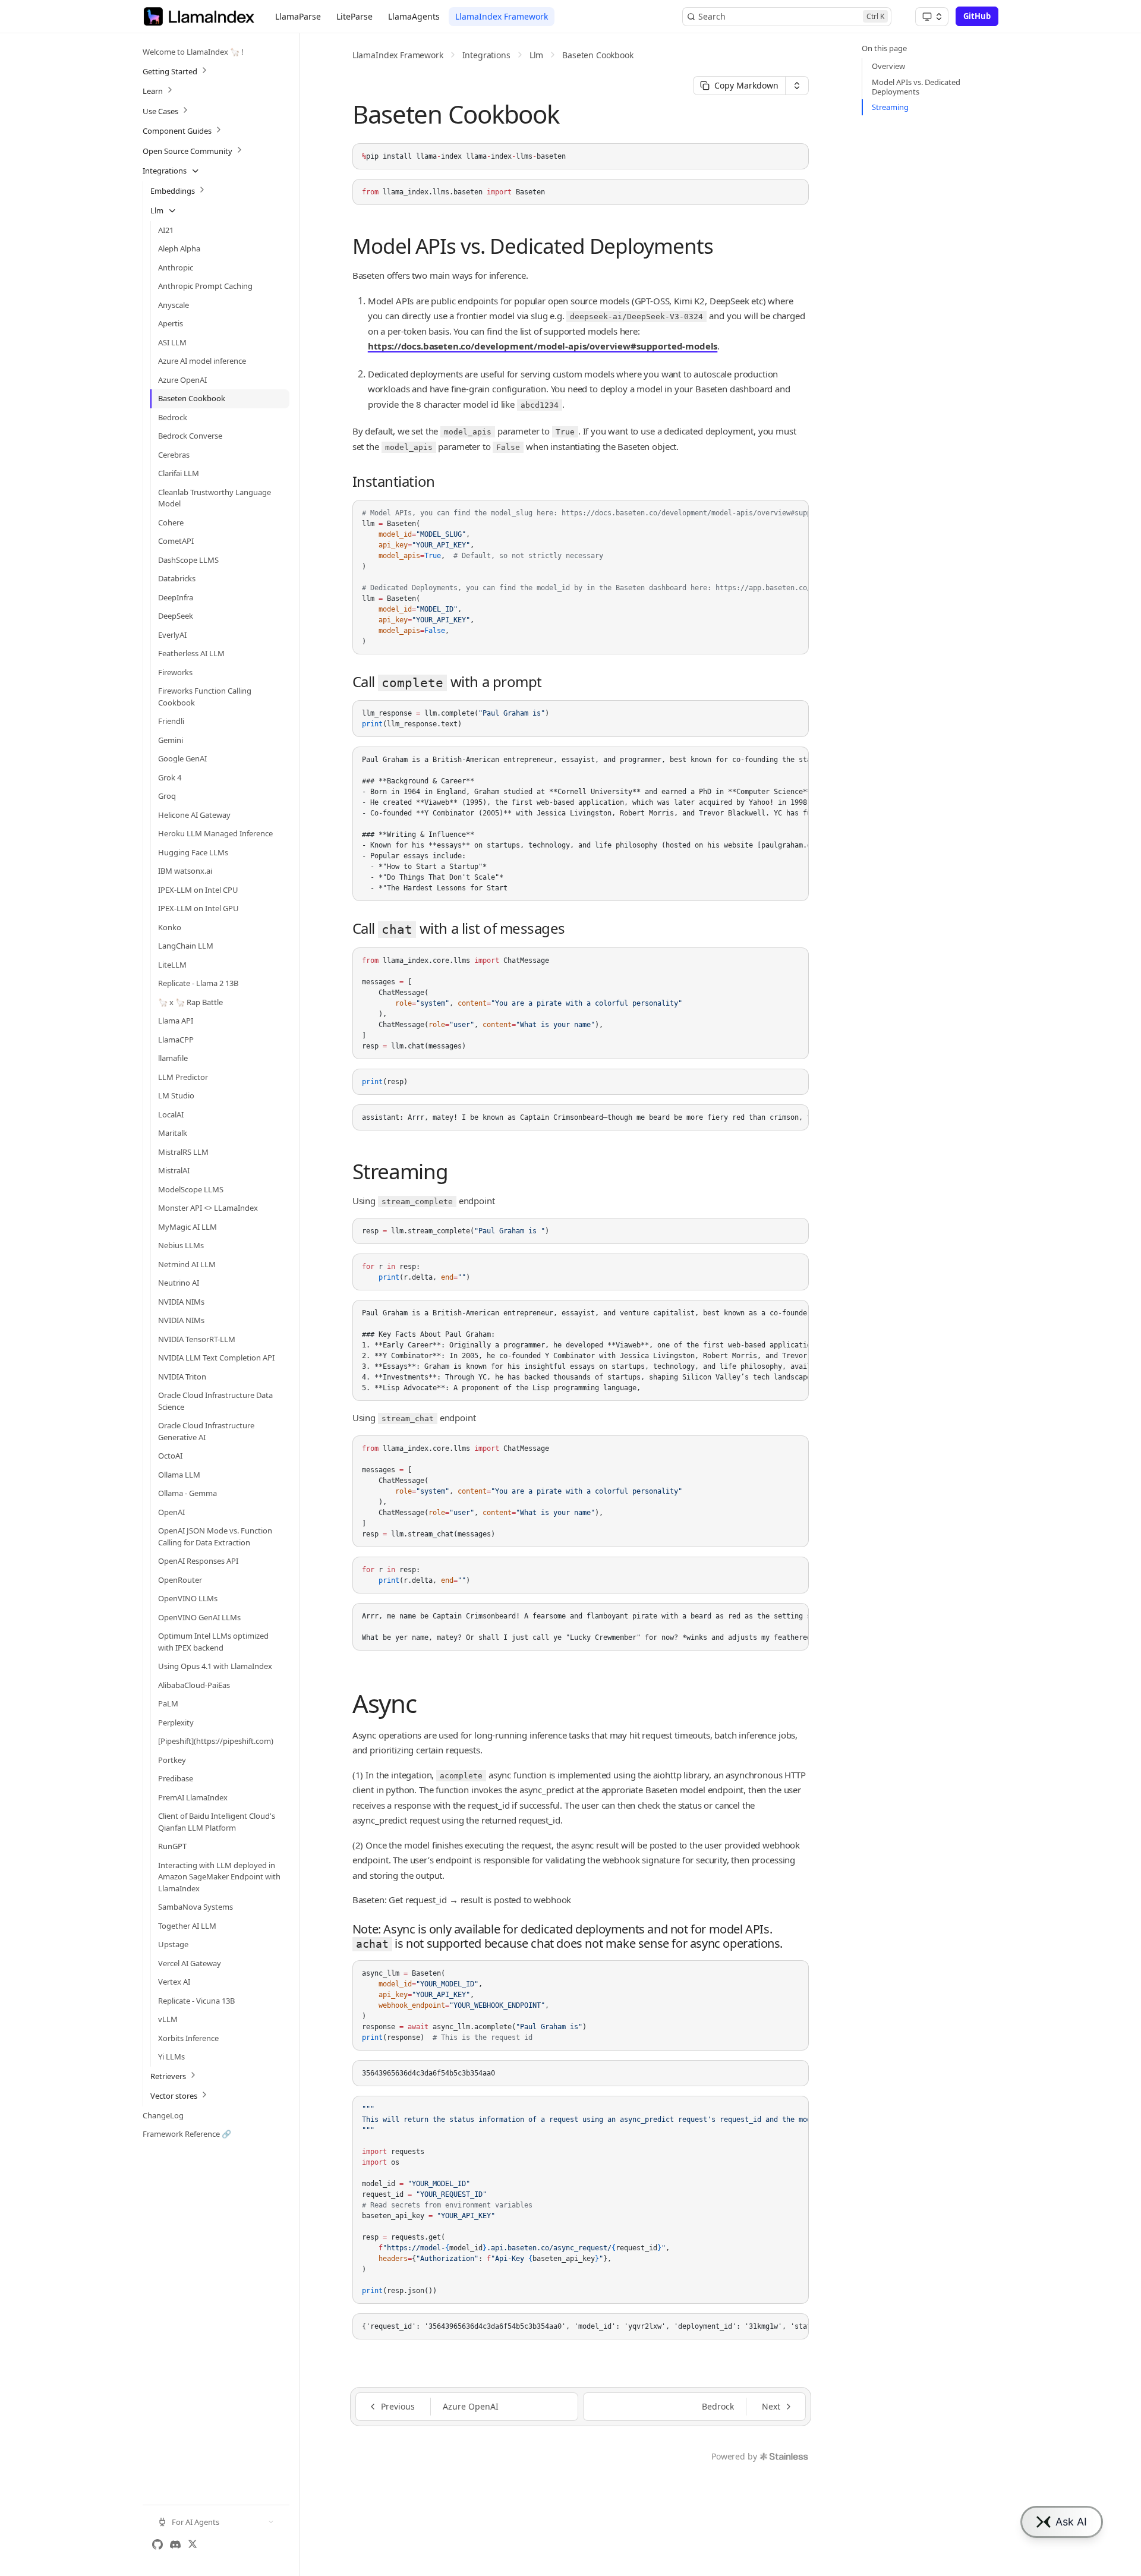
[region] (581, 577)
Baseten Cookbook (598, 55)
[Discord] (175, 2544)
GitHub (977, 16)
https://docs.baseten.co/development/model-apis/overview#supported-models (543, 346)
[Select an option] (932, 17)
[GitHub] (157, 2544)
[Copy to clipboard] (794, 158)
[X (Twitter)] (193, 2544)
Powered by (734, 2456)
